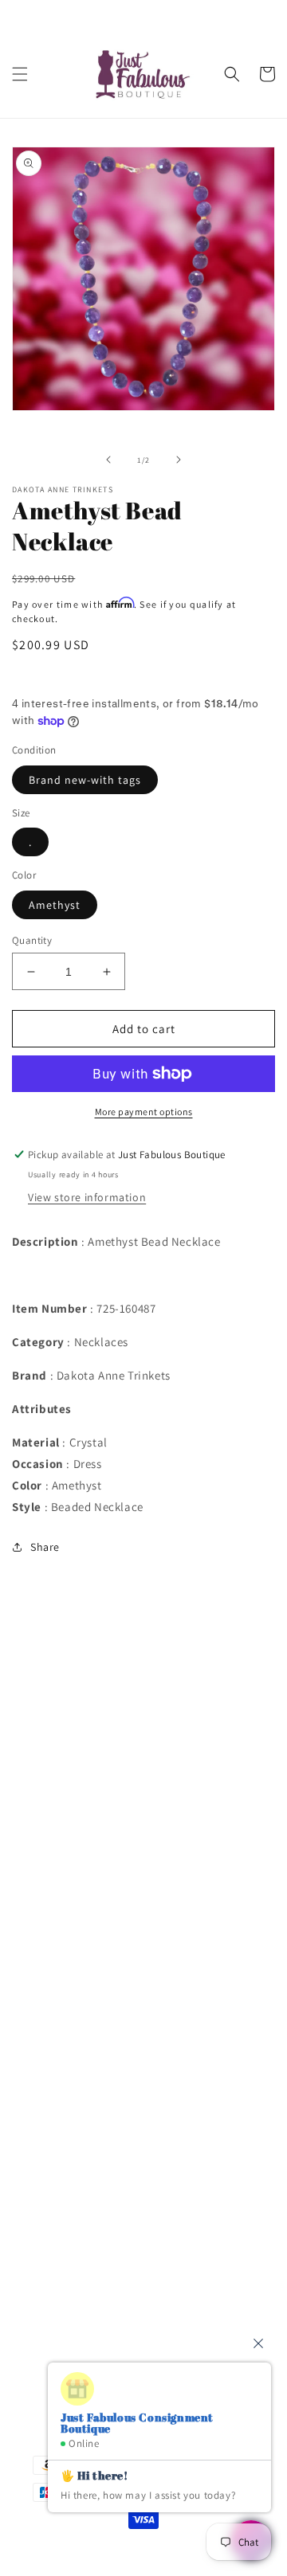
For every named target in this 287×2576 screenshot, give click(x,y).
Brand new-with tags (85, 780)
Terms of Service (74, 1857)
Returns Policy (69, 1893)
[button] (20, 74)
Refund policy (67, 1928)
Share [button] (45, 1547)
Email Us (56, 2239)
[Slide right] (179, 460)
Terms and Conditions (88, 1785)
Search (49, 1677)
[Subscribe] (237, 2333)
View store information (87, 1197)
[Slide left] (108, 460)
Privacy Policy (67, 1821)
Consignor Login (74, 1713)
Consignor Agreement (88, 1748)
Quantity (32, 940)
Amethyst (55, 905)
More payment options (144, 1112)
